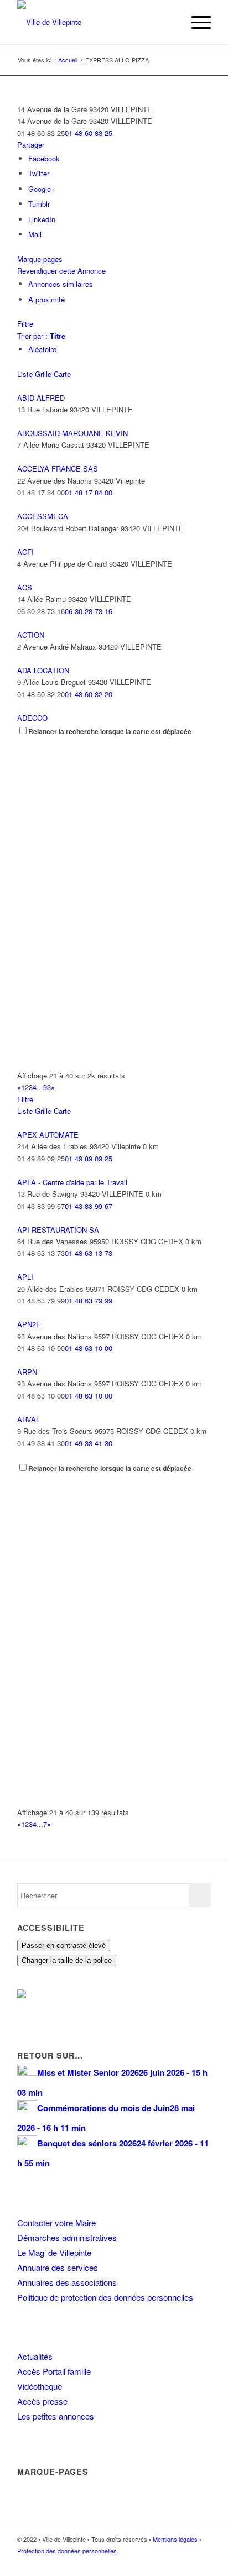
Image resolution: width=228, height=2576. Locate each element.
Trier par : (41, 336)
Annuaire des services (58, 2267)
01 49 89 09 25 (89, 1158)
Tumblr (39, 204)
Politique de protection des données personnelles (105, 2297)
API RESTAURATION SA (58, 1230)
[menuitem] (170, 22)
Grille (43, 374)
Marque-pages (40, 259)
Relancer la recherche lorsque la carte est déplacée (110, 732)
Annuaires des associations (67, 2282)
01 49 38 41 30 (89, 1443)
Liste (25, 374)
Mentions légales (175, 2539)
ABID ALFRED (41, 398)
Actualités (35, 2356)
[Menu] (196, 22)
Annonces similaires (61, 284)
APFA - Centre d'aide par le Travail (72, 1182)
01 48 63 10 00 (89, 1348)
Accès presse (42, 2401)
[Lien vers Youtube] (203, 2562)
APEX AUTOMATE (48, 1135)
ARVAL (28, 1419)
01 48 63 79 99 (89, 1300)
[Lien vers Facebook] (169, 2562)
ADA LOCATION (43, 670)
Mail (35, 234)
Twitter (39, 173)
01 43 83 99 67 (89, 1206)
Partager (31, 145)
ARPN (27, 1372)
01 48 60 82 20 (89, 694)
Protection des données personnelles (67, 2551)
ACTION (31, 635)
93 (47, 1087)
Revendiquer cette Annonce (61, 271)
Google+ (42, 189)
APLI (25, 1277)
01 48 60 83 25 (89, 133)
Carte (62, 374)
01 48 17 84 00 (89, 492)
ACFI (25, 552)
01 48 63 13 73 (89, 1253)
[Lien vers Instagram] (186, 2562)
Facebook (44, 158)
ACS (25, 587)
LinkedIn (42, 219)
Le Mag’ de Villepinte (54, 2252)
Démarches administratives (67, 2237)
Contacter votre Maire (56, 2222)
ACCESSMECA (43, 516)
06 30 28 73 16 (89, 611)
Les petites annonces (56, 2416)
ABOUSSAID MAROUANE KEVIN (72, 433)
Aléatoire (42, 349)
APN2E (29, 1324)
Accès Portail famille (54, 2371)
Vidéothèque (40, 2386)
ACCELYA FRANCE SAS (58, 468)
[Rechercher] (170, 22)
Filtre (25, 324)
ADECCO (32, 718)
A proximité (46, 299)
